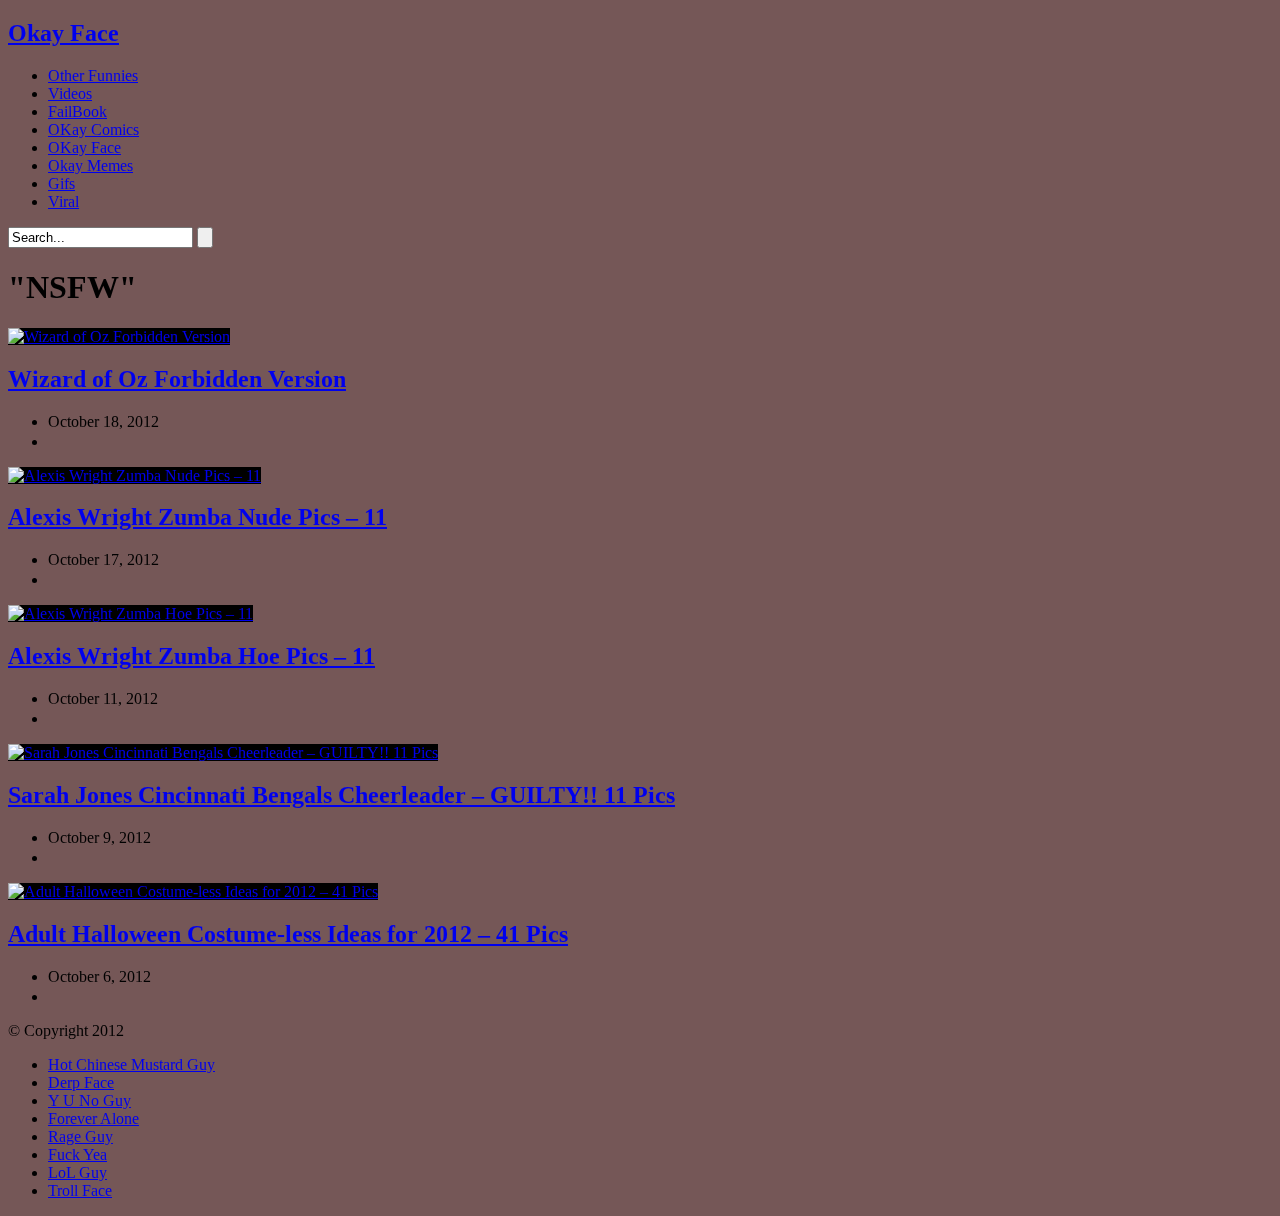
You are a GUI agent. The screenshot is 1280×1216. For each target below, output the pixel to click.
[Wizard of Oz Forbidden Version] (119, 336)
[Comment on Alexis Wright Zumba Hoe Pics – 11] (113, 718)
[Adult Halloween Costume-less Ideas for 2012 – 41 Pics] (193, 891)
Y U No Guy (89, 1100)
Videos (70, 93)
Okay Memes (90, 165)
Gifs (61, 183)
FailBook (77, 111)
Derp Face (81, 1082)
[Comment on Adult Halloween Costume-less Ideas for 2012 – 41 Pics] (113, 996)
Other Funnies (93, 75)
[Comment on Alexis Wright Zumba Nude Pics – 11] (113, 579)
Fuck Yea (77, 1154)
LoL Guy (77, 1172)
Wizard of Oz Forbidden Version (177, 379)
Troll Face (80, 1190)
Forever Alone (93, 1118)
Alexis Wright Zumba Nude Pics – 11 (197, 517)
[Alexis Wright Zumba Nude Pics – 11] (134, 475)
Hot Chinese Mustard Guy (131, 1064)
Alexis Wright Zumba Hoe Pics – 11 (191, 656)
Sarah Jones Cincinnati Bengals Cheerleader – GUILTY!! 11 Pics (341, 795)
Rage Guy (80, 1136)
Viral (63, 201)
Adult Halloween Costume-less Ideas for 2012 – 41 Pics (288, 934)
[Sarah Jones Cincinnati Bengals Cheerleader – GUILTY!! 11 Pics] (223, 752)
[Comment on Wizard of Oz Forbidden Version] (113, 441)
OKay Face (84, 147)
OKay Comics (93, 129)
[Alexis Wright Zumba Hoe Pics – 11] (130, 613)
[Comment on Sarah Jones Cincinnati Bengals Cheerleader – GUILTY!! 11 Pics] (113, 857)
